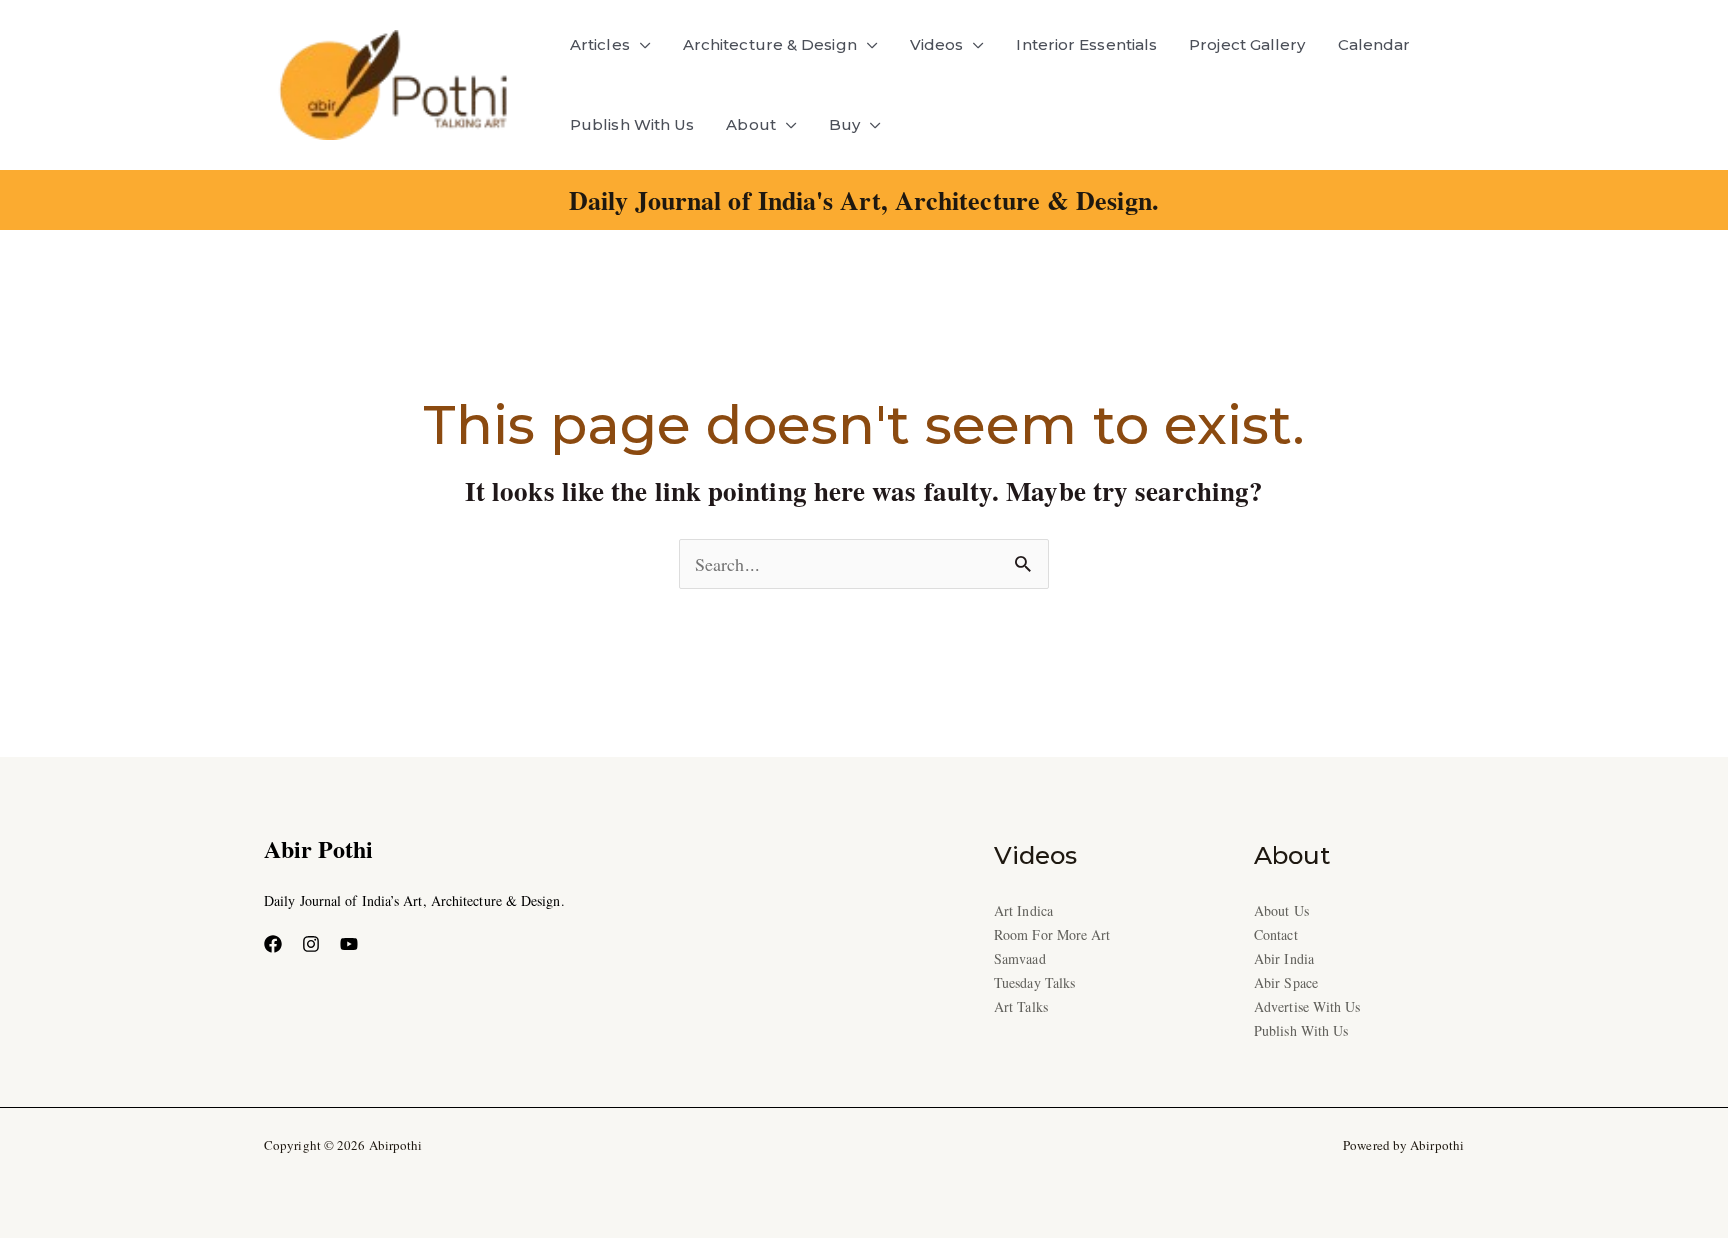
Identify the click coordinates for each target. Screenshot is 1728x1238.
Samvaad (1020, 958)
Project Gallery (1247, 44)
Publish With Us (632, 124)
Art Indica (1023, 910)
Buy (844, 124)
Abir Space (1286, 982)
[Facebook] (273, 944)
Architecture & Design (770, 44)
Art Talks (1021, 1006)
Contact (1276, 934)
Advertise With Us (1307, 1006)
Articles (600, 44)
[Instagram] (311, 944)
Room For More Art (1052, 934)
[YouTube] (349, 944)
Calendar (1374, 44)
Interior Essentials (1086, 44)
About (750, 124)
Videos (937, 44)
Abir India (1284, 958)
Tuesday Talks (1034, 982)
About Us (1281, 910)
